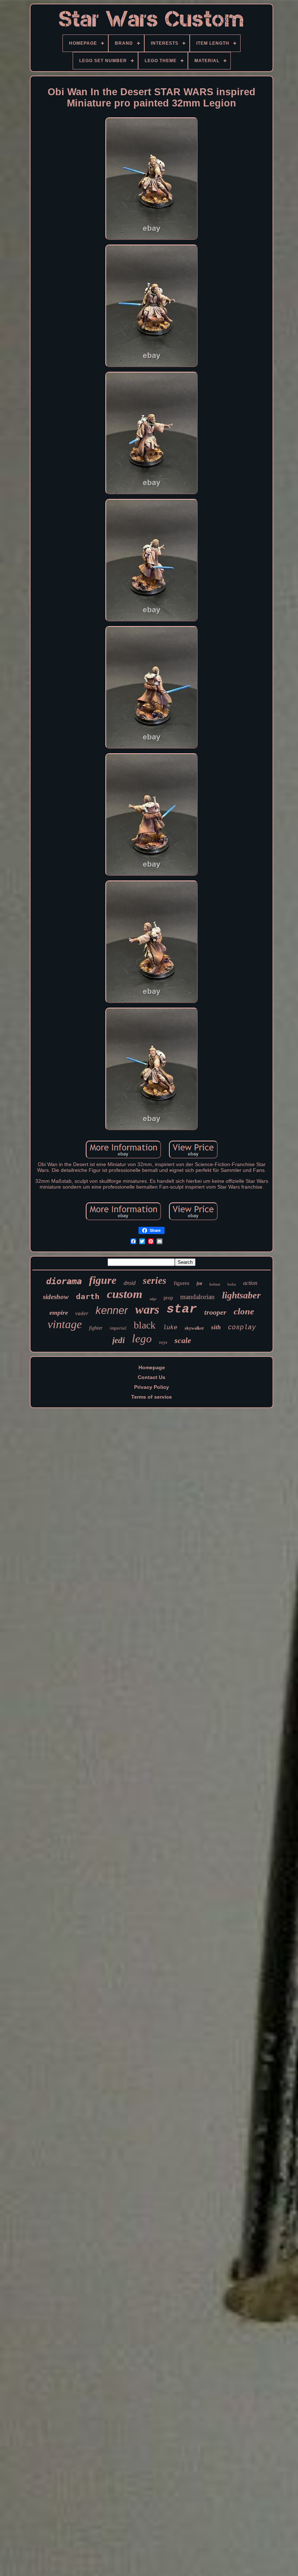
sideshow (56, 1297)
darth (88, 1297)
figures (182, 1283)
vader (82, 1313)
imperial (118, 1328)
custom (125, 1294)
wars (147, 1309)
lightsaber (241, 1295)
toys (163, 1342)
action (250, 1283)
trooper (215, 1312)
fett (199, 1283)
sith (216, 1327)
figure (103, 1280)
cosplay (242, 1327)
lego (142, 1339)
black (145, 1325)
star (182, 1309)
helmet (215, 1284)
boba (232, 1284)
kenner (112, 1310)
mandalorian (198, 1297)
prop (168, 1298)
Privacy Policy (152, 1387)
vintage (65, 1324)
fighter (96, 1328)
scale (183, 1340)
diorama (64, 1281)
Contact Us (152, 1377)
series (155, 1281)
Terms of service (152, 1397)
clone (244, 1311)
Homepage (152, 1367)
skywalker (194, 1328)
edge (153, 1299)
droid (130, 1283)
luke (170, 1328)
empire (59, 1313)
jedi (118, 1340)
